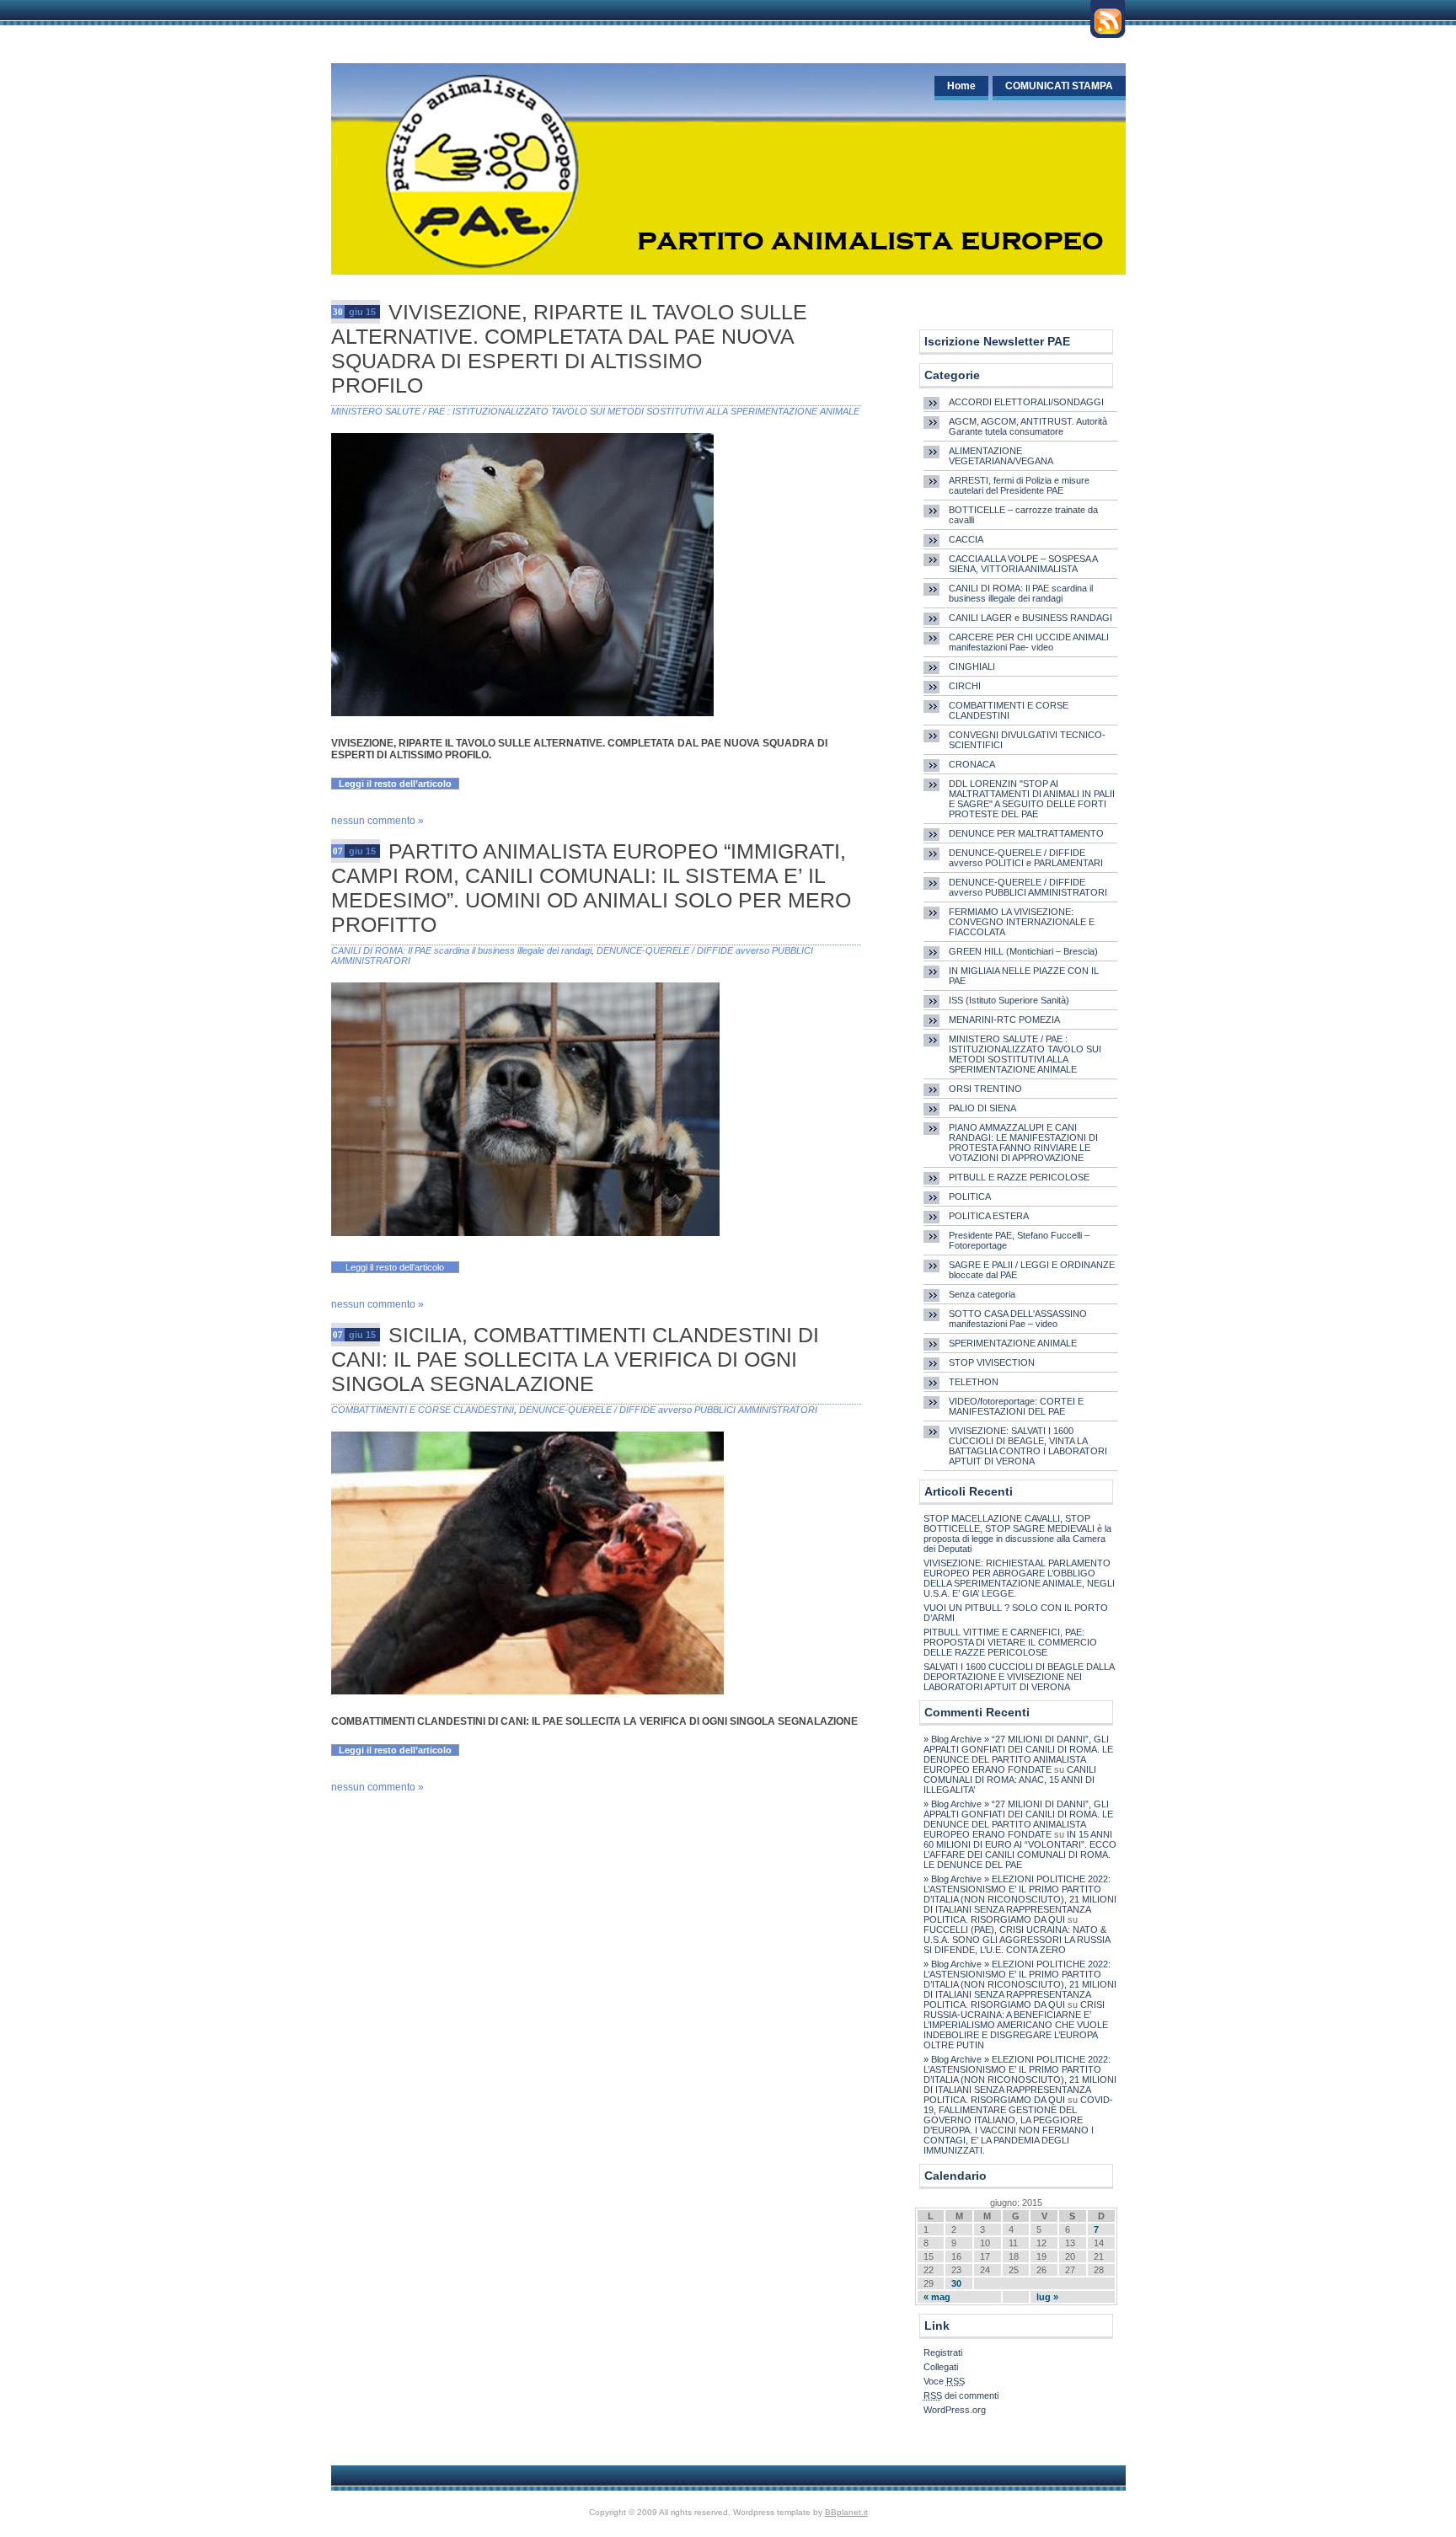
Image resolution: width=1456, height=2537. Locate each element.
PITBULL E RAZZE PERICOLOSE (1019, 1177)
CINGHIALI (972, 666)
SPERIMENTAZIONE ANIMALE (1013, 1343)
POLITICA (970, 1196)
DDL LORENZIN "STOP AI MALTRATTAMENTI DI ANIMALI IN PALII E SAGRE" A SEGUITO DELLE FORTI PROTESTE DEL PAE (1032, 799)
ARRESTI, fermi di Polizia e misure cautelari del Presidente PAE (1019, 485)
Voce (944, 2381)
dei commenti (961, 2395)
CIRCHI (965, 686)
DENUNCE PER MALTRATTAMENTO (1026, 833)
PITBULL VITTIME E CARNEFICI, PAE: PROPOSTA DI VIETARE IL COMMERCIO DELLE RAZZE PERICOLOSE (1010, 1642)
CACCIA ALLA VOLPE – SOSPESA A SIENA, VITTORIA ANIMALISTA (1023, 564)
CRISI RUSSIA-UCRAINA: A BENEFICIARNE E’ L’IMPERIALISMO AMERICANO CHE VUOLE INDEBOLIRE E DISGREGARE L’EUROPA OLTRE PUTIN (1016, 2025)
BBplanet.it (846, 2512)
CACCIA (966, 539)
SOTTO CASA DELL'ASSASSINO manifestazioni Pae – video (1018, 1319)
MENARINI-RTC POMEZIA (1004, 1020)
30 (956, 2283)
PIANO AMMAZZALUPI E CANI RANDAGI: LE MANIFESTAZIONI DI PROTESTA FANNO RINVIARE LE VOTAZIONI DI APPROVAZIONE (1023, 1143)
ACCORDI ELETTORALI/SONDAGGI (1026, 402)
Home (961, 86)
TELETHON (974, 1382)
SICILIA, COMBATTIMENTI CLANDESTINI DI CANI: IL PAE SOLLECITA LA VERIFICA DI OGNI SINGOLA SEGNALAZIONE (575, 1359)
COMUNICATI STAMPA (1059, 86)
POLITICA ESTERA (989, 1216)
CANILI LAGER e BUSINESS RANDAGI (1030, 618)
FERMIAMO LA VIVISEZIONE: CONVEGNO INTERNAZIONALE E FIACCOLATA (1022, 922)
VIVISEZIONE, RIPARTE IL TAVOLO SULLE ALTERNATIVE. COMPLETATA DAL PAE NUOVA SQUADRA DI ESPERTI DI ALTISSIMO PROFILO (569, 348)
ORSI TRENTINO (985, 1089)
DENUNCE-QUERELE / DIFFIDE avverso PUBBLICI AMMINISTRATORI (668, 1410)
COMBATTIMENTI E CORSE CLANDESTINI (423, 1410)
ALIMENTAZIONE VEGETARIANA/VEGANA (1001, 456)
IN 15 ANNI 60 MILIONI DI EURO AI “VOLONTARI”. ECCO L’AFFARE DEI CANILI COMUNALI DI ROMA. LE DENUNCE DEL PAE (1020, 1849)
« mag (937, 2297)
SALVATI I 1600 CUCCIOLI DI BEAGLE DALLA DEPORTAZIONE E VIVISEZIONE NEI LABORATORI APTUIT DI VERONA (1019, 1677)
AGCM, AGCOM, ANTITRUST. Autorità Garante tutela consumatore (1028, 426)
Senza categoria (982, 1294)
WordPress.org (955, 2410)
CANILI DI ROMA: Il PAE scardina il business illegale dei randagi (461, 950)
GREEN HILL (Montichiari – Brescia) (1023, 951)
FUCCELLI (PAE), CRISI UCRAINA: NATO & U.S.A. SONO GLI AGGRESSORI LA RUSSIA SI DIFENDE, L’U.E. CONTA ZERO (1017, 1940)
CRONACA (972, 764)
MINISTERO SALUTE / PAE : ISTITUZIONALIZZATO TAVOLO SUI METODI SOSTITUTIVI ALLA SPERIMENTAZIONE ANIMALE (595, 411)
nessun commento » (377, 821)
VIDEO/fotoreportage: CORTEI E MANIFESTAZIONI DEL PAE (1016, 1406)
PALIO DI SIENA (982, 1108)
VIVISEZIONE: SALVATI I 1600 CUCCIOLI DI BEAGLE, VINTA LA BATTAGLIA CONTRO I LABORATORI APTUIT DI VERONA (1028, 1446)
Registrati (943, 2352)
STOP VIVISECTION (992, 1362)
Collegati (941, 2367)
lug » (1047, 2297)
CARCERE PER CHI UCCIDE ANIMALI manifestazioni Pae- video (1029, 642)
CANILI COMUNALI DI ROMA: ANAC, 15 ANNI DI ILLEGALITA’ (1010, 1780)
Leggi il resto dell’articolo (395, 784)
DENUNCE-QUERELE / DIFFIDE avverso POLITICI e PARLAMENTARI (1026, 858)
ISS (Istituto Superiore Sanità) (1009, 1000)
